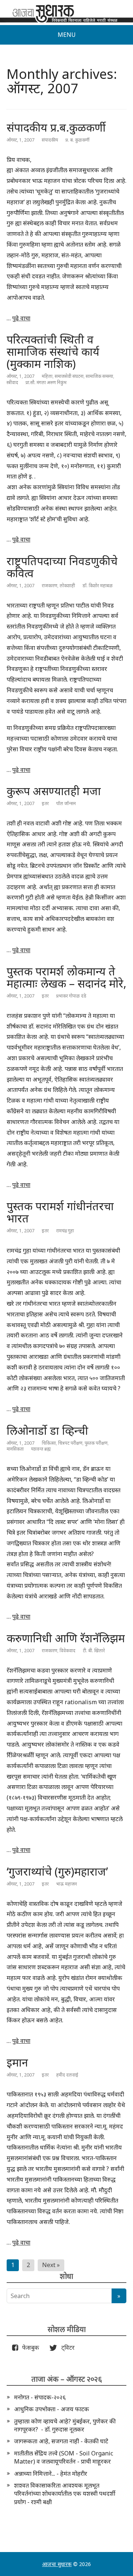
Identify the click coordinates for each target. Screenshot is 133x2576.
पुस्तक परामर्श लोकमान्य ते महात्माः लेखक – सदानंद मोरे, (66, 977)
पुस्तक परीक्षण (96, 1443)
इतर (45, 803)
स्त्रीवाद (12, 382)
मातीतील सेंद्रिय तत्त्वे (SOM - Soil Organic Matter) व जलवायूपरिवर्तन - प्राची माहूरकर (64, 2457)
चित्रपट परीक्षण (70, 1443)
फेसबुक (29, 2347)
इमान (17, 2062)
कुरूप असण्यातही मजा (54, 791)
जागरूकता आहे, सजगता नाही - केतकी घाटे (61, 2441)
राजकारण (50, 586)
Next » (51, 2265)
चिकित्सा (49, 1443)
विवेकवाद (67, 1651)
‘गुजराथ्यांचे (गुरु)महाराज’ (57, 1871)
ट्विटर (66, 2347)
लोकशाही (67, 586)
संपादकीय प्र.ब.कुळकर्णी (56, 127)
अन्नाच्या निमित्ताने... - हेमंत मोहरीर (51, 2474)
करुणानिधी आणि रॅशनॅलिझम (66, 1638)
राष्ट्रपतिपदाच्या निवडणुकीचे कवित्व (62, 567)
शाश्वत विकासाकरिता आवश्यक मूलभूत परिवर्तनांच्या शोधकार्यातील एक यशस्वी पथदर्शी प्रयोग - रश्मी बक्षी (65, 2494)
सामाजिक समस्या (99, 376)
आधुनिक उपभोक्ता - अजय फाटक (52, 2409)
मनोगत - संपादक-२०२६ (40, 2397)
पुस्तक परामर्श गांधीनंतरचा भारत (60, 1212)
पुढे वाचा (21, 318)
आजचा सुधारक (57, 2564)
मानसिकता (15, 1449)
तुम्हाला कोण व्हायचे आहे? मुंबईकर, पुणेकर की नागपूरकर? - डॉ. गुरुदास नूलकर (65, 2425)
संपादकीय (50, 140)
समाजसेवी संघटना (69, 376)
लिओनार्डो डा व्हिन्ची (47, 1430)
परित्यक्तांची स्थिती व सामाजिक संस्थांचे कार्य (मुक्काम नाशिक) (53, 351)
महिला (47, 376)
